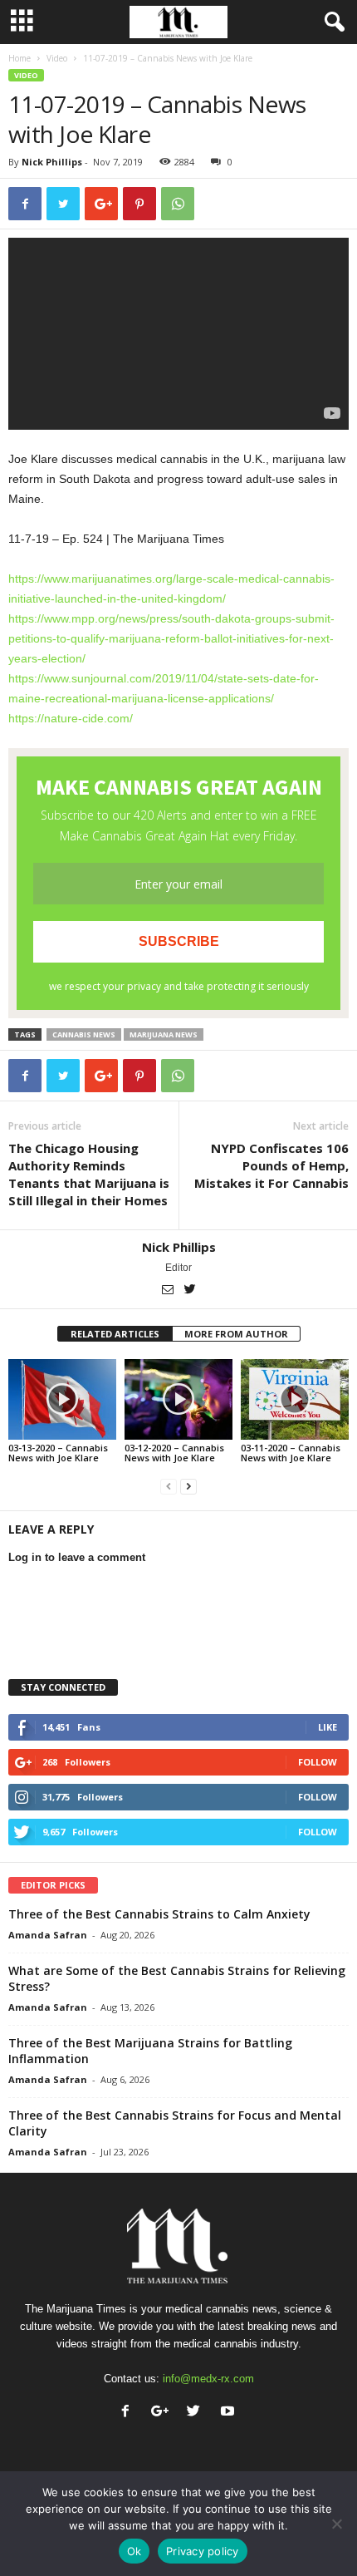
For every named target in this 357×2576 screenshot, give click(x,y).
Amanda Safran (48, 1935)
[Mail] (169, 1291)
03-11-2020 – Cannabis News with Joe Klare (291, 1453)
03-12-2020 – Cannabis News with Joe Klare (174, 1453)
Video (57, 58)
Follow (318, 1762)
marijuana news (164, 1034)
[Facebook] (129, 2413)
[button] (331, 22)
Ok (134, 2551)
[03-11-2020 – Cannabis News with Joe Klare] (295, 1399)
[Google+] (163, 2413)
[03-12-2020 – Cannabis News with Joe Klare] (178, 1399)
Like (328, 1727)
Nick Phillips (52, 162)
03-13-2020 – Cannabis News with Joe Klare (58, 1453)
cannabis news (84, 1034)
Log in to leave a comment (77, 1557)
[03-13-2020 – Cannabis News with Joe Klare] (62, 1399)
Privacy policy (203, 2551)
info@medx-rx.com (208, 2379)
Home (20, 58)
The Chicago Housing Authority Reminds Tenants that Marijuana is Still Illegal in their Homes (89, 1174)
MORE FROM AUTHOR (236, 1334)
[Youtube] (230, 2413)
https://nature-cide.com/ (71, 718)
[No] (336, 2524)
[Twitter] (190, 1291)
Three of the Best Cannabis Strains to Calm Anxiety (159, 1914)
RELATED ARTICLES (115, 1334)
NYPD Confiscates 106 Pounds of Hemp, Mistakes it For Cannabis (271, 1165)
